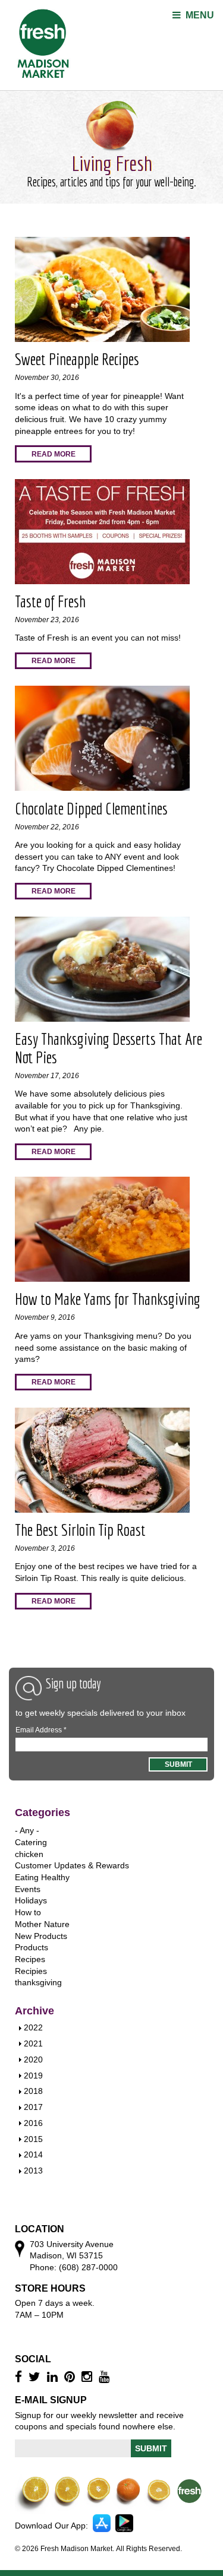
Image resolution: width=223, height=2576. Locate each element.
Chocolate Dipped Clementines (91, 808)
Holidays (31, 1900)
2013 (33, 2171)
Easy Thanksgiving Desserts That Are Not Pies (109, 1048)
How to (28, 1912)
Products (32, 1947)
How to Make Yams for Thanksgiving (108, 1299)
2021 (33, 2043)
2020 (33, 2059)
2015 (33, 2139)
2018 (33, 2091)
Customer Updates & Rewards (72, 1865)
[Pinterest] (71, 2377)
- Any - (27, 1830)
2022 (33, 2027)
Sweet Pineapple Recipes (77, 359)
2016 (33, 2123)
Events (28, 1889)
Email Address (41, 1730)
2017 (33, 2107)
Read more (54, 454)
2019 (33, 2076)
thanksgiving (38, 1982)
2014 (33, 2154)
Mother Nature (42, 1924)
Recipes (30, 1959)
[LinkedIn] (54, 2377)
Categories (43, 1813)
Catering (31, 1842)
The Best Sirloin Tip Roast (80, 1530)
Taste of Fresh (50, 601)
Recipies (31, 1971)
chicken (29, 1854)
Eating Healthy (42, 1877)
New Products (41, 1936)
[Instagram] (88, 2377)
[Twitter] (36, 2377)
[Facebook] (20, 2377)
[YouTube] (106, 2377)
